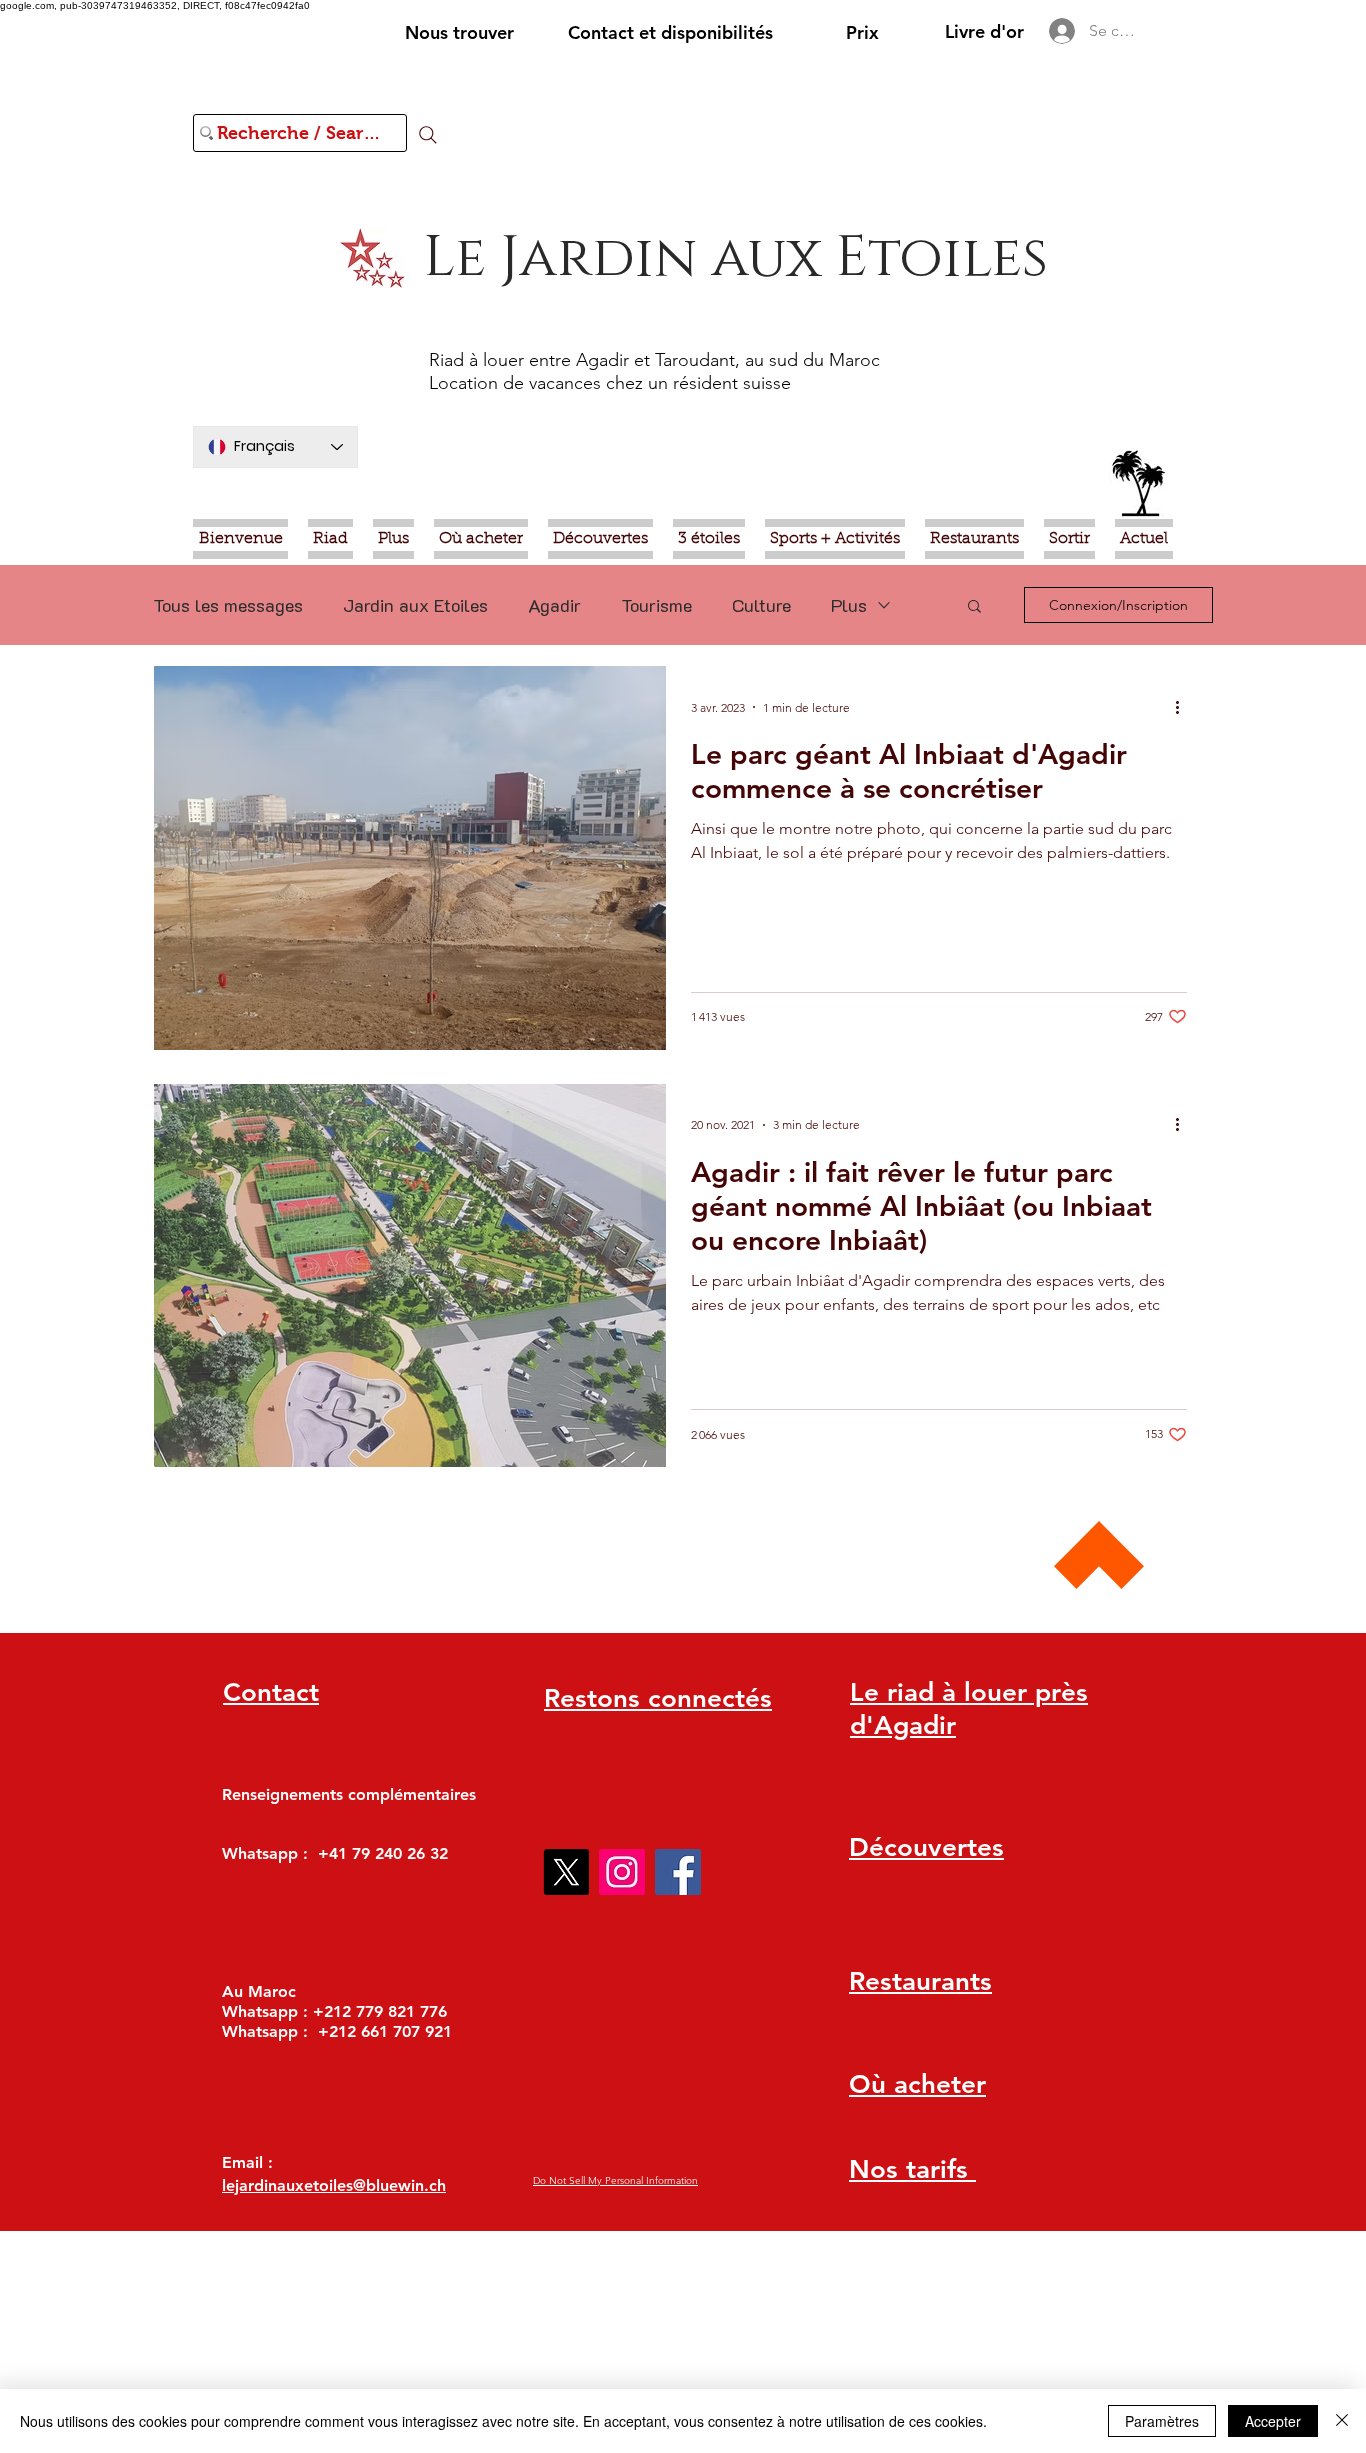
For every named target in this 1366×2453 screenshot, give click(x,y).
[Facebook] (678, 1872)
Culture (761, 605)
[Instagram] (622, 1872)
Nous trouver (459, 32)
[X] (566, 1872)
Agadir (554, 605)
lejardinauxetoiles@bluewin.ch (334, 2185)
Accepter (1273, 2421)
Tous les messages (228, 605)
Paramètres (1162, 2421)
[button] (974, 607)
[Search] (428, 135)
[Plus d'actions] (1184, 707)
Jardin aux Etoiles (415, 605)
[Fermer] (1342, 2421)
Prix (862, 32)
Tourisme (656, 605)
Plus (849, 605)
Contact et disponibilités (670, 32)
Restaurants (920, 1981)
